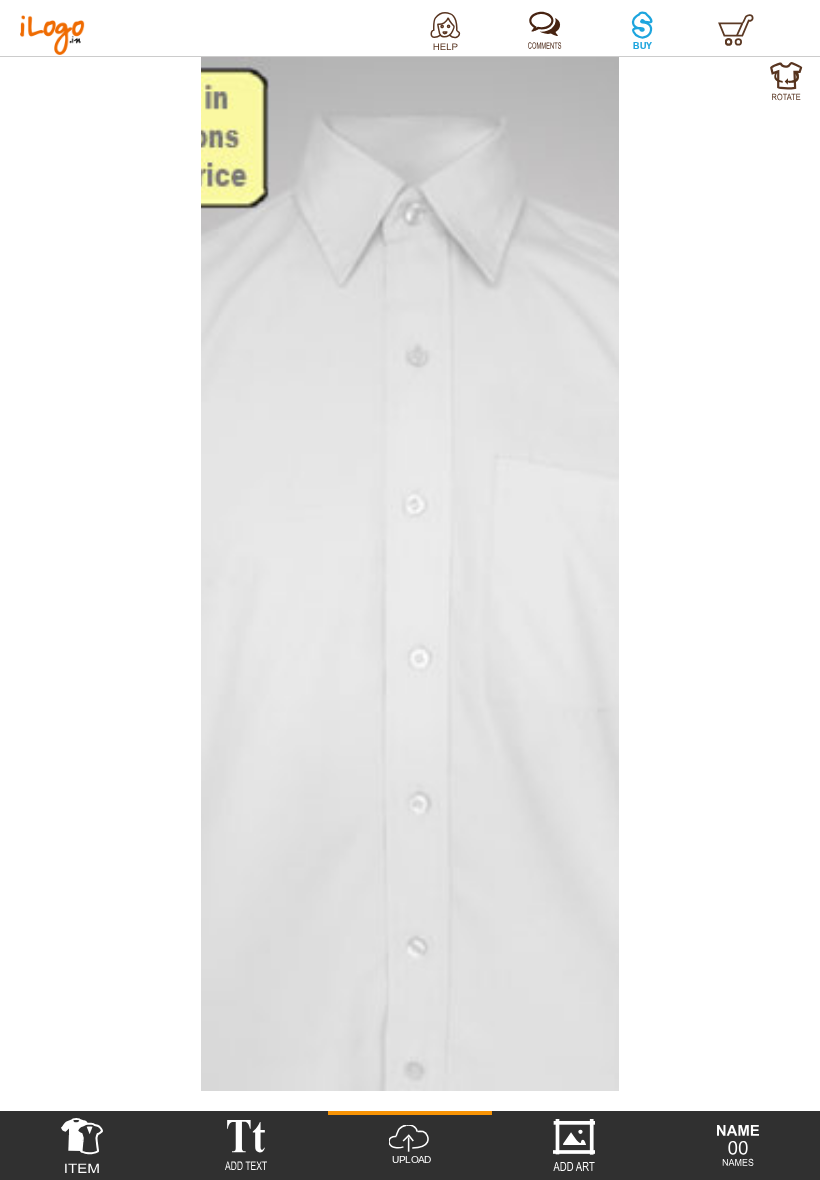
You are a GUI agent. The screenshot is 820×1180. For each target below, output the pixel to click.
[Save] (664, 32)
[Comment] (566, 32)
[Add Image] (574, 1145)
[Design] (410, 1145)
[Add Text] (246, 1145)
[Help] (467, 32)
